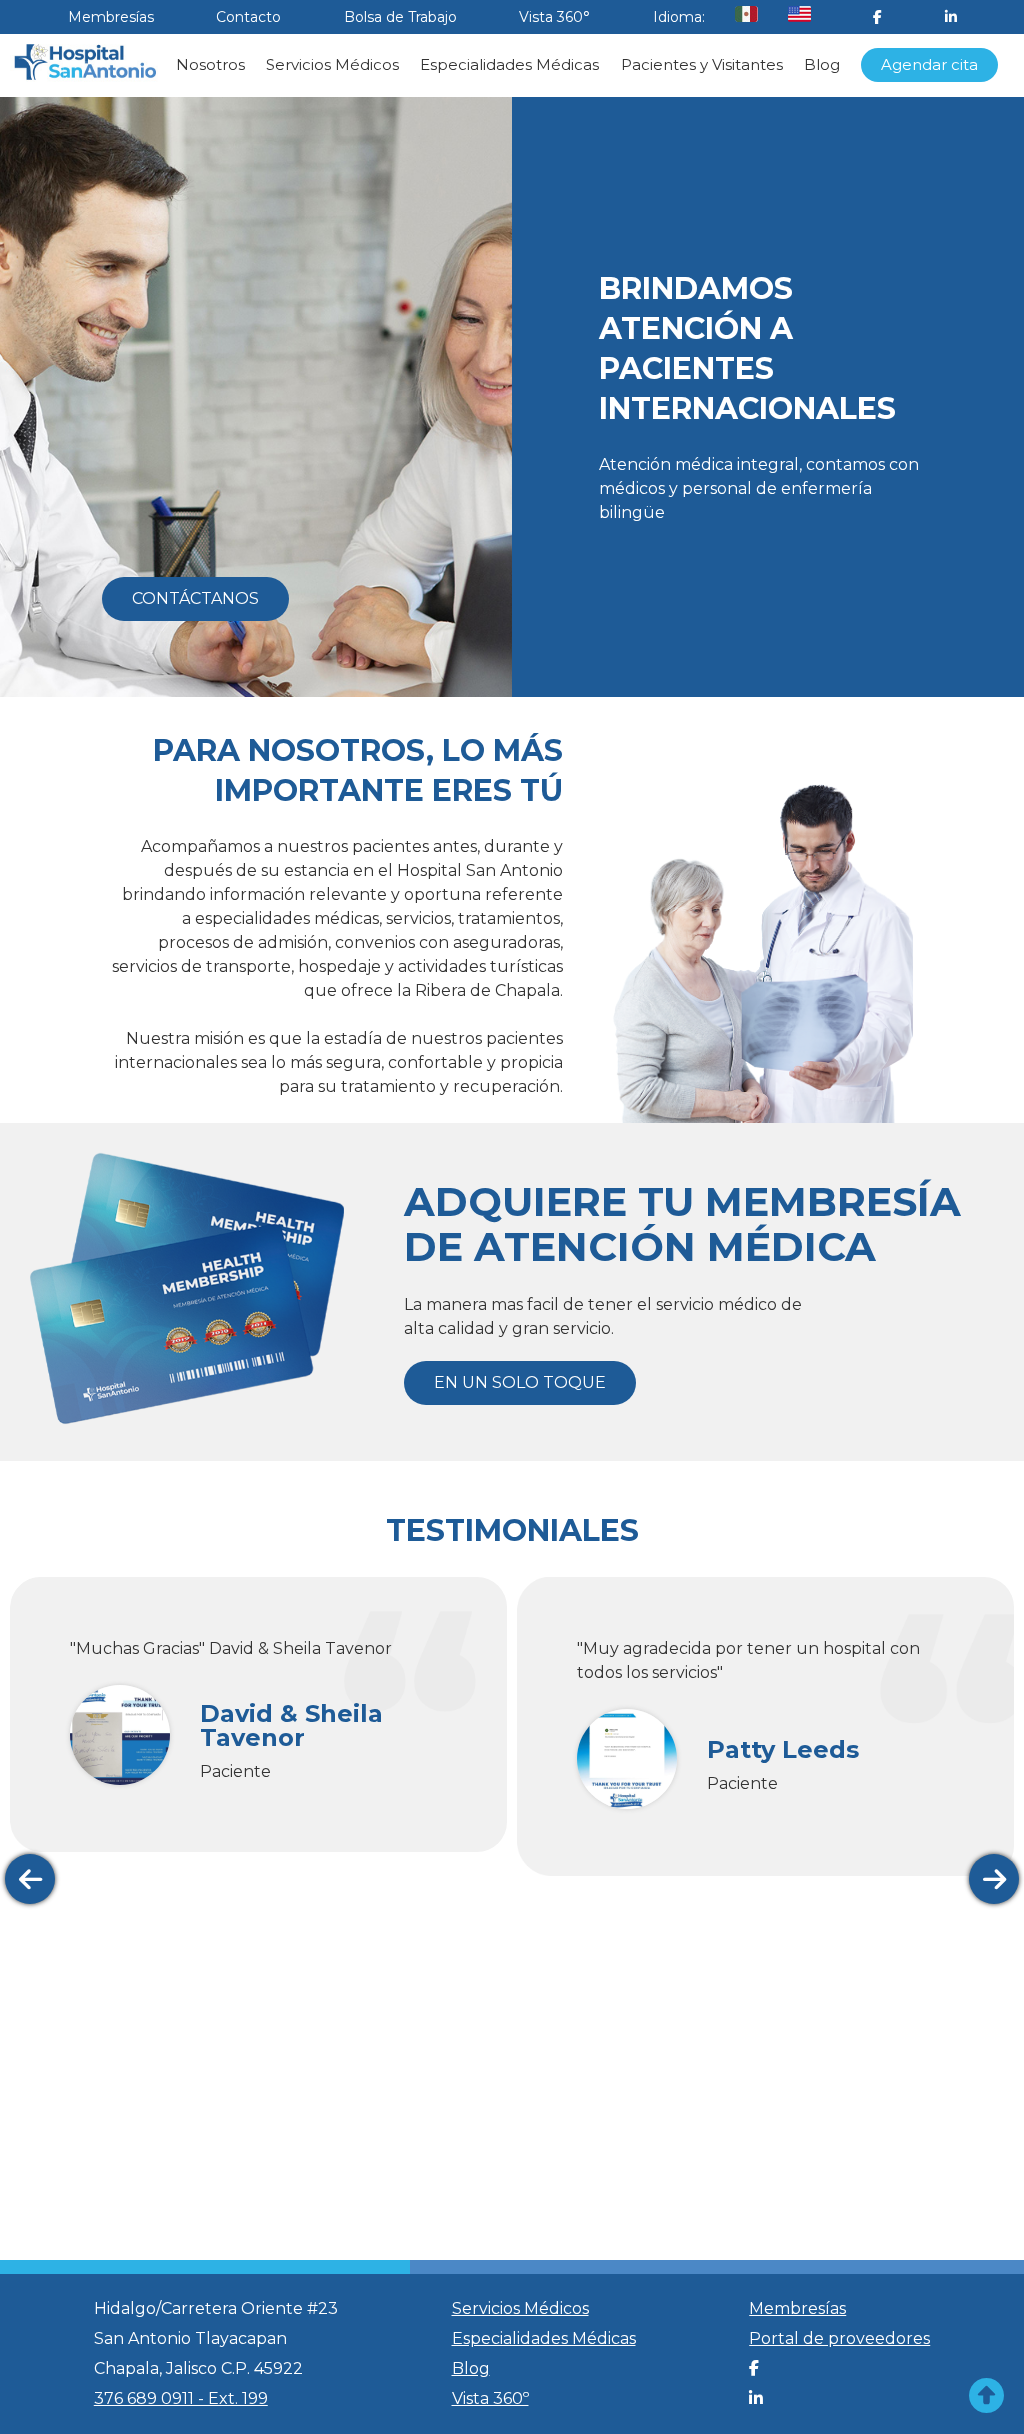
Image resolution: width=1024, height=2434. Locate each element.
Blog (822, 64)
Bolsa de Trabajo (400, 17)
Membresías (111, 17)
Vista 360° (554, 17)
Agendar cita (929, 64)
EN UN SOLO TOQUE (520, 1382)
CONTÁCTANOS (195, 598)
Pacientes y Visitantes (702, 64)
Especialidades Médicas (509, 64)
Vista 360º (490, 2398)
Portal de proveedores (839, 2338)
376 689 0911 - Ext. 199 (181, 2398)
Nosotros (210, 64)
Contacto (248, 17)
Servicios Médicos (332, 64)
